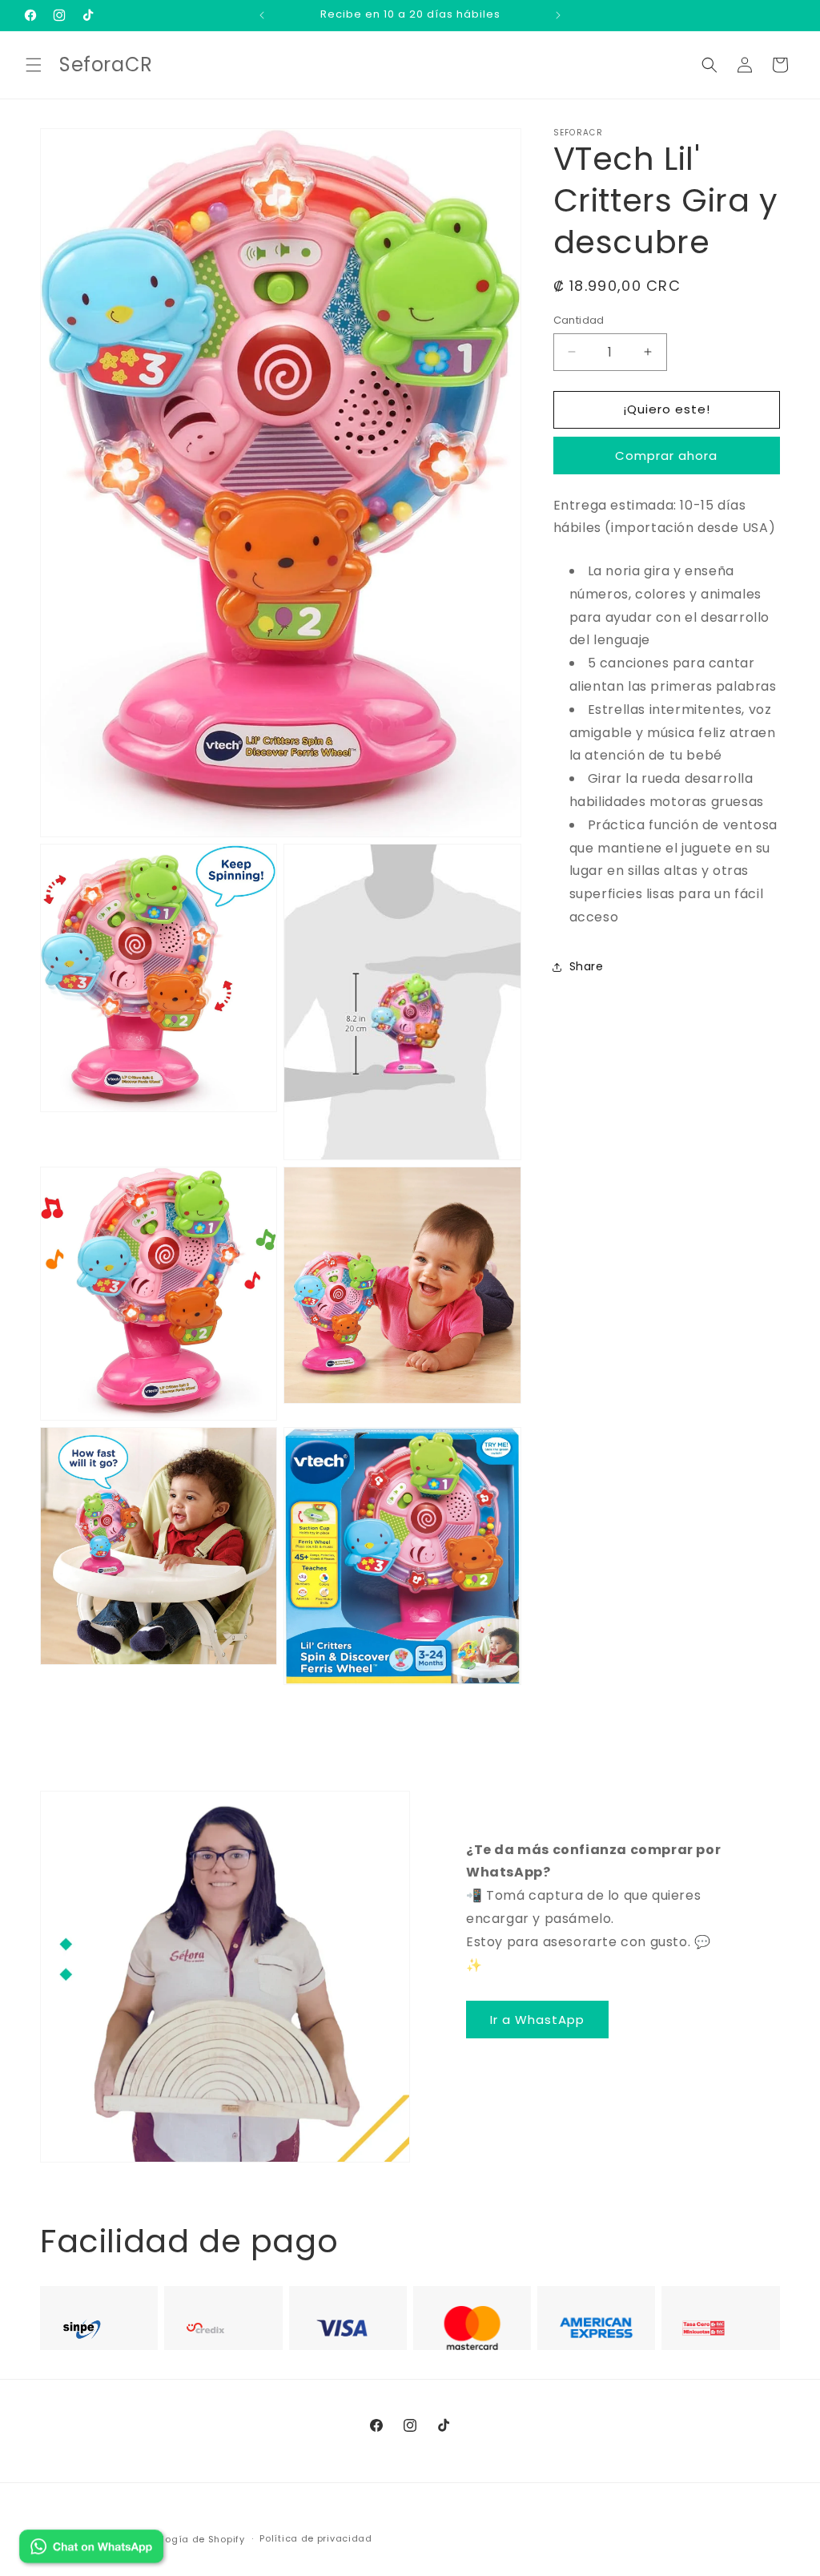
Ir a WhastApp (537, 2020)
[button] (34, 65)
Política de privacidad (316, 2538)
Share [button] (587, 966)
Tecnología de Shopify (189, 2539)
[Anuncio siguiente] (558, 15)
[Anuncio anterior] (262, 15)
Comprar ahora (666, 456)
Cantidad (579, 320)
